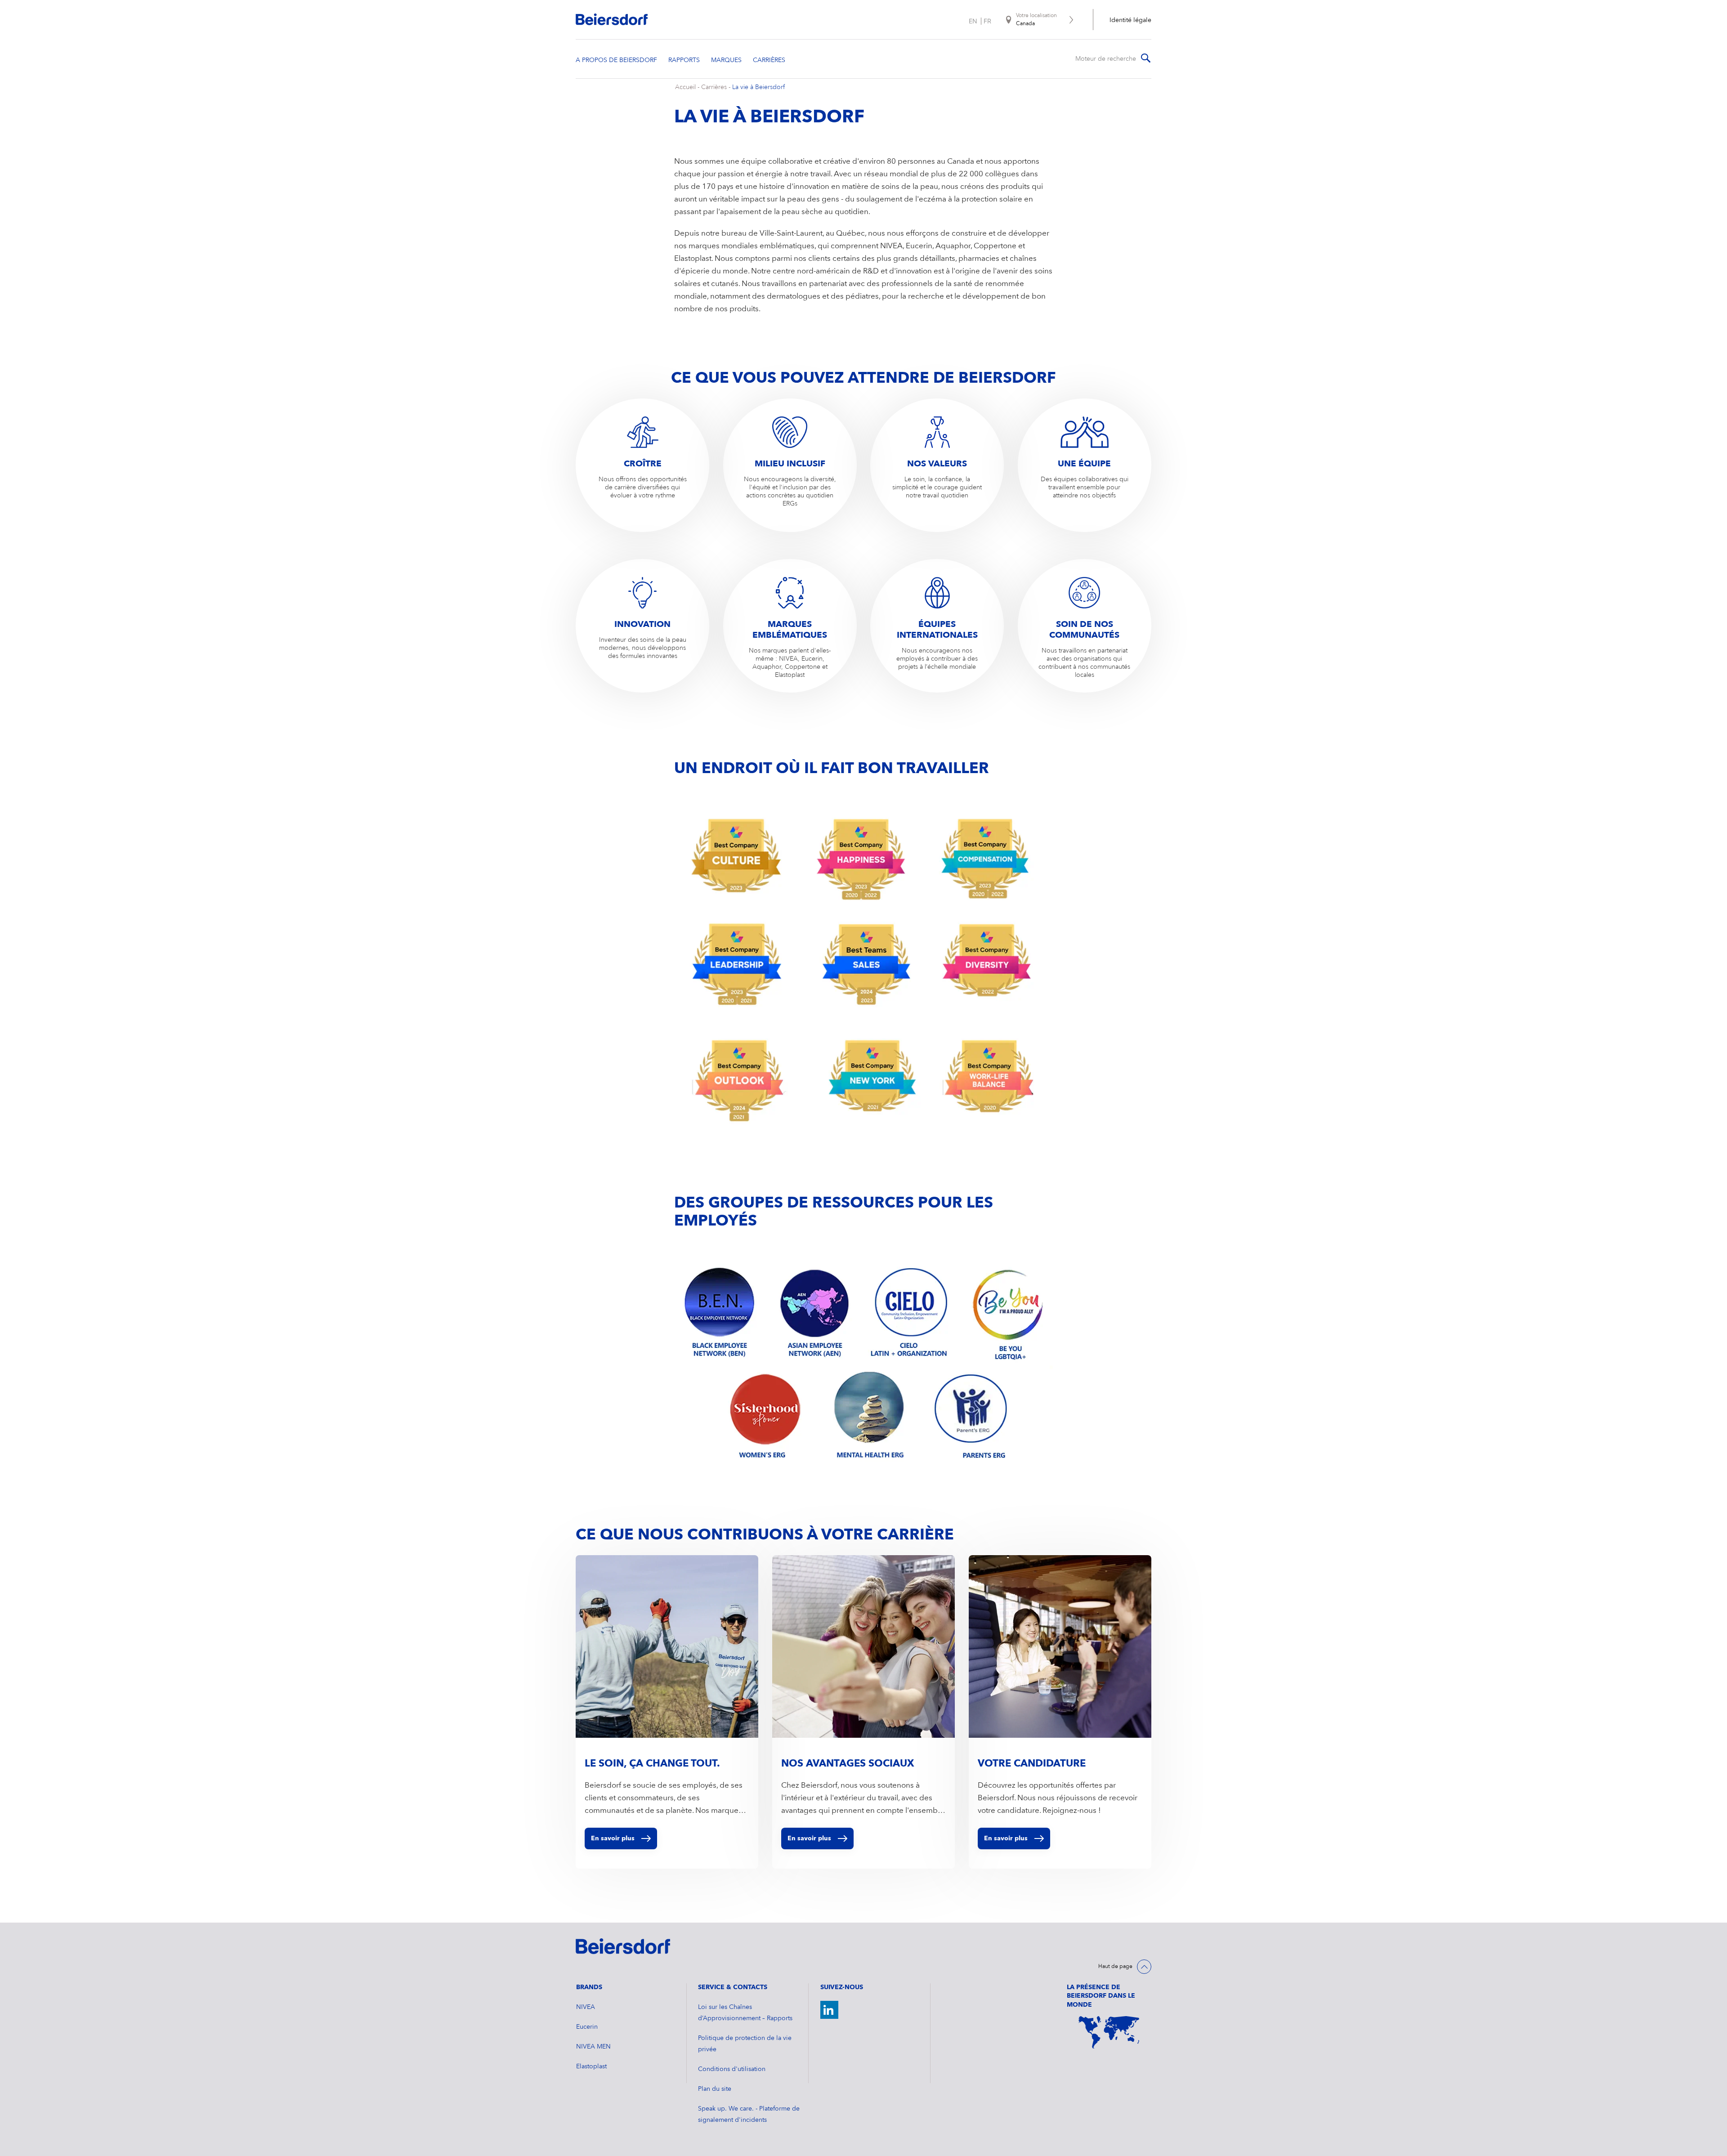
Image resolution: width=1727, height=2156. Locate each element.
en (973, 21)
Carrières (714, 87)
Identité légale (1130, 20)
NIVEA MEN (593, 2047)
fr (987, 21)
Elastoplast (591, 2067)
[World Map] (1109, 2032)
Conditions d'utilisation (732, 2069)
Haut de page (1115, 1967)
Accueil (685, 87)
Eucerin (587, 2027)
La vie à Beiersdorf (758, 87)
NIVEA (586, 2007)
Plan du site (715, 2089)
